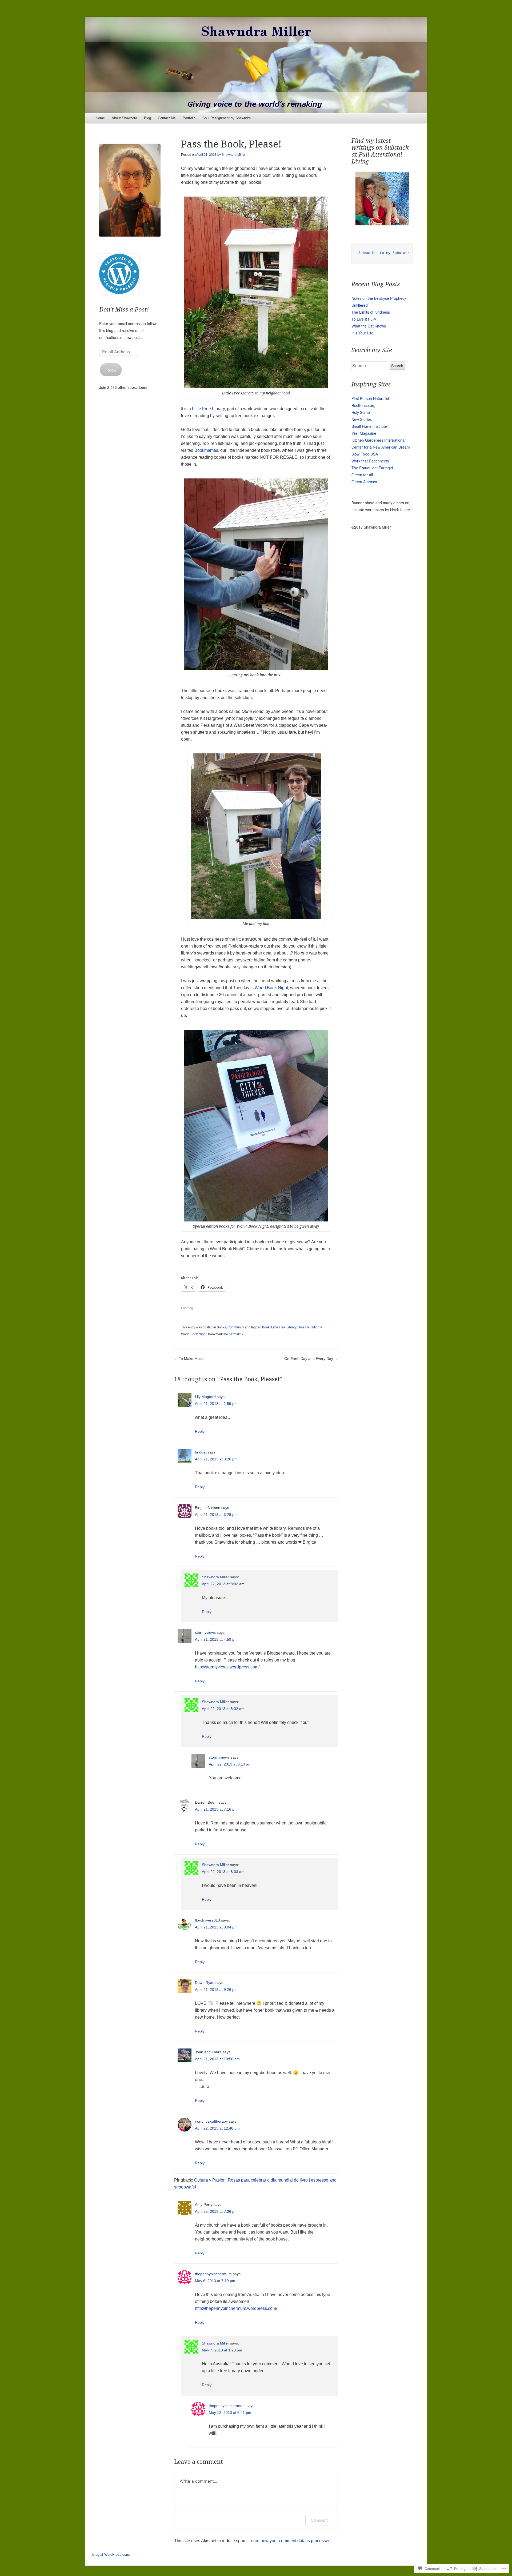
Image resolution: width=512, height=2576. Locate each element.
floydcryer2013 (207, 1920)
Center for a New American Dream (381, 447)
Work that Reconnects (370, 461)
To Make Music (189, 1359)
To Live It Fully (364, 319)
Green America (364, 482)
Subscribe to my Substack (384, 253)
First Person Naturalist (370, 398)
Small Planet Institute (369, 426)
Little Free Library (208, 409)
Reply (200, 1431)
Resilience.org (363, 405)
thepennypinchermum (213, 2274)
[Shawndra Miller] (256, 65)
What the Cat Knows (369, 326)
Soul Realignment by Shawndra (227, 118)
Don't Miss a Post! (124, 309)
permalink (236, 1334)
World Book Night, (272, 988)
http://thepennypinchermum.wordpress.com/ (236, 2308)
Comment (319, 2520)
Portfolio (189, 118)
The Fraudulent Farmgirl (372, 468)
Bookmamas (206, 450)
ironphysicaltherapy (211, 2121)
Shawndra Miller (233, 155)
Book (266, 1327)
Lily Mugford (205, 1397)
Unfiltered (360, 305)
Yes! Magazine (364, 433)
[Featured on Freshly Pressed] (119, 292)
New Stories (362, 419)
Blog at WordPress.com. (111, 2555)
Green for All (362, 475)
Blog (147, 118)
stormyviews (205, 1632)
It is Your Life (362, 333)
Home (100, 118)
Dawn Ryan (205, 1983)
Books (221, 1327)
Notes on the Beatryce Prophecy (379, 298)
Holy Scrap (361, 412)
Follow (111, 370)
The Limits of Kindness (371, 312)
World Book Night (194, 1334)
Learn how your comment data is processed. (290, 2541)
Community (236, 1327)
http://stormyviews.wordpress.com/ (227, 1667)
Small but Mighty (310, 1327)
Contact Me (167, 118)
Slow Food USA (365, 454)
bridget (201, 1452)
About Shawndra (124, 118)
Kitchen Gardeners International (378, 440)
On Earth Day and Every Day (311, 1359)
